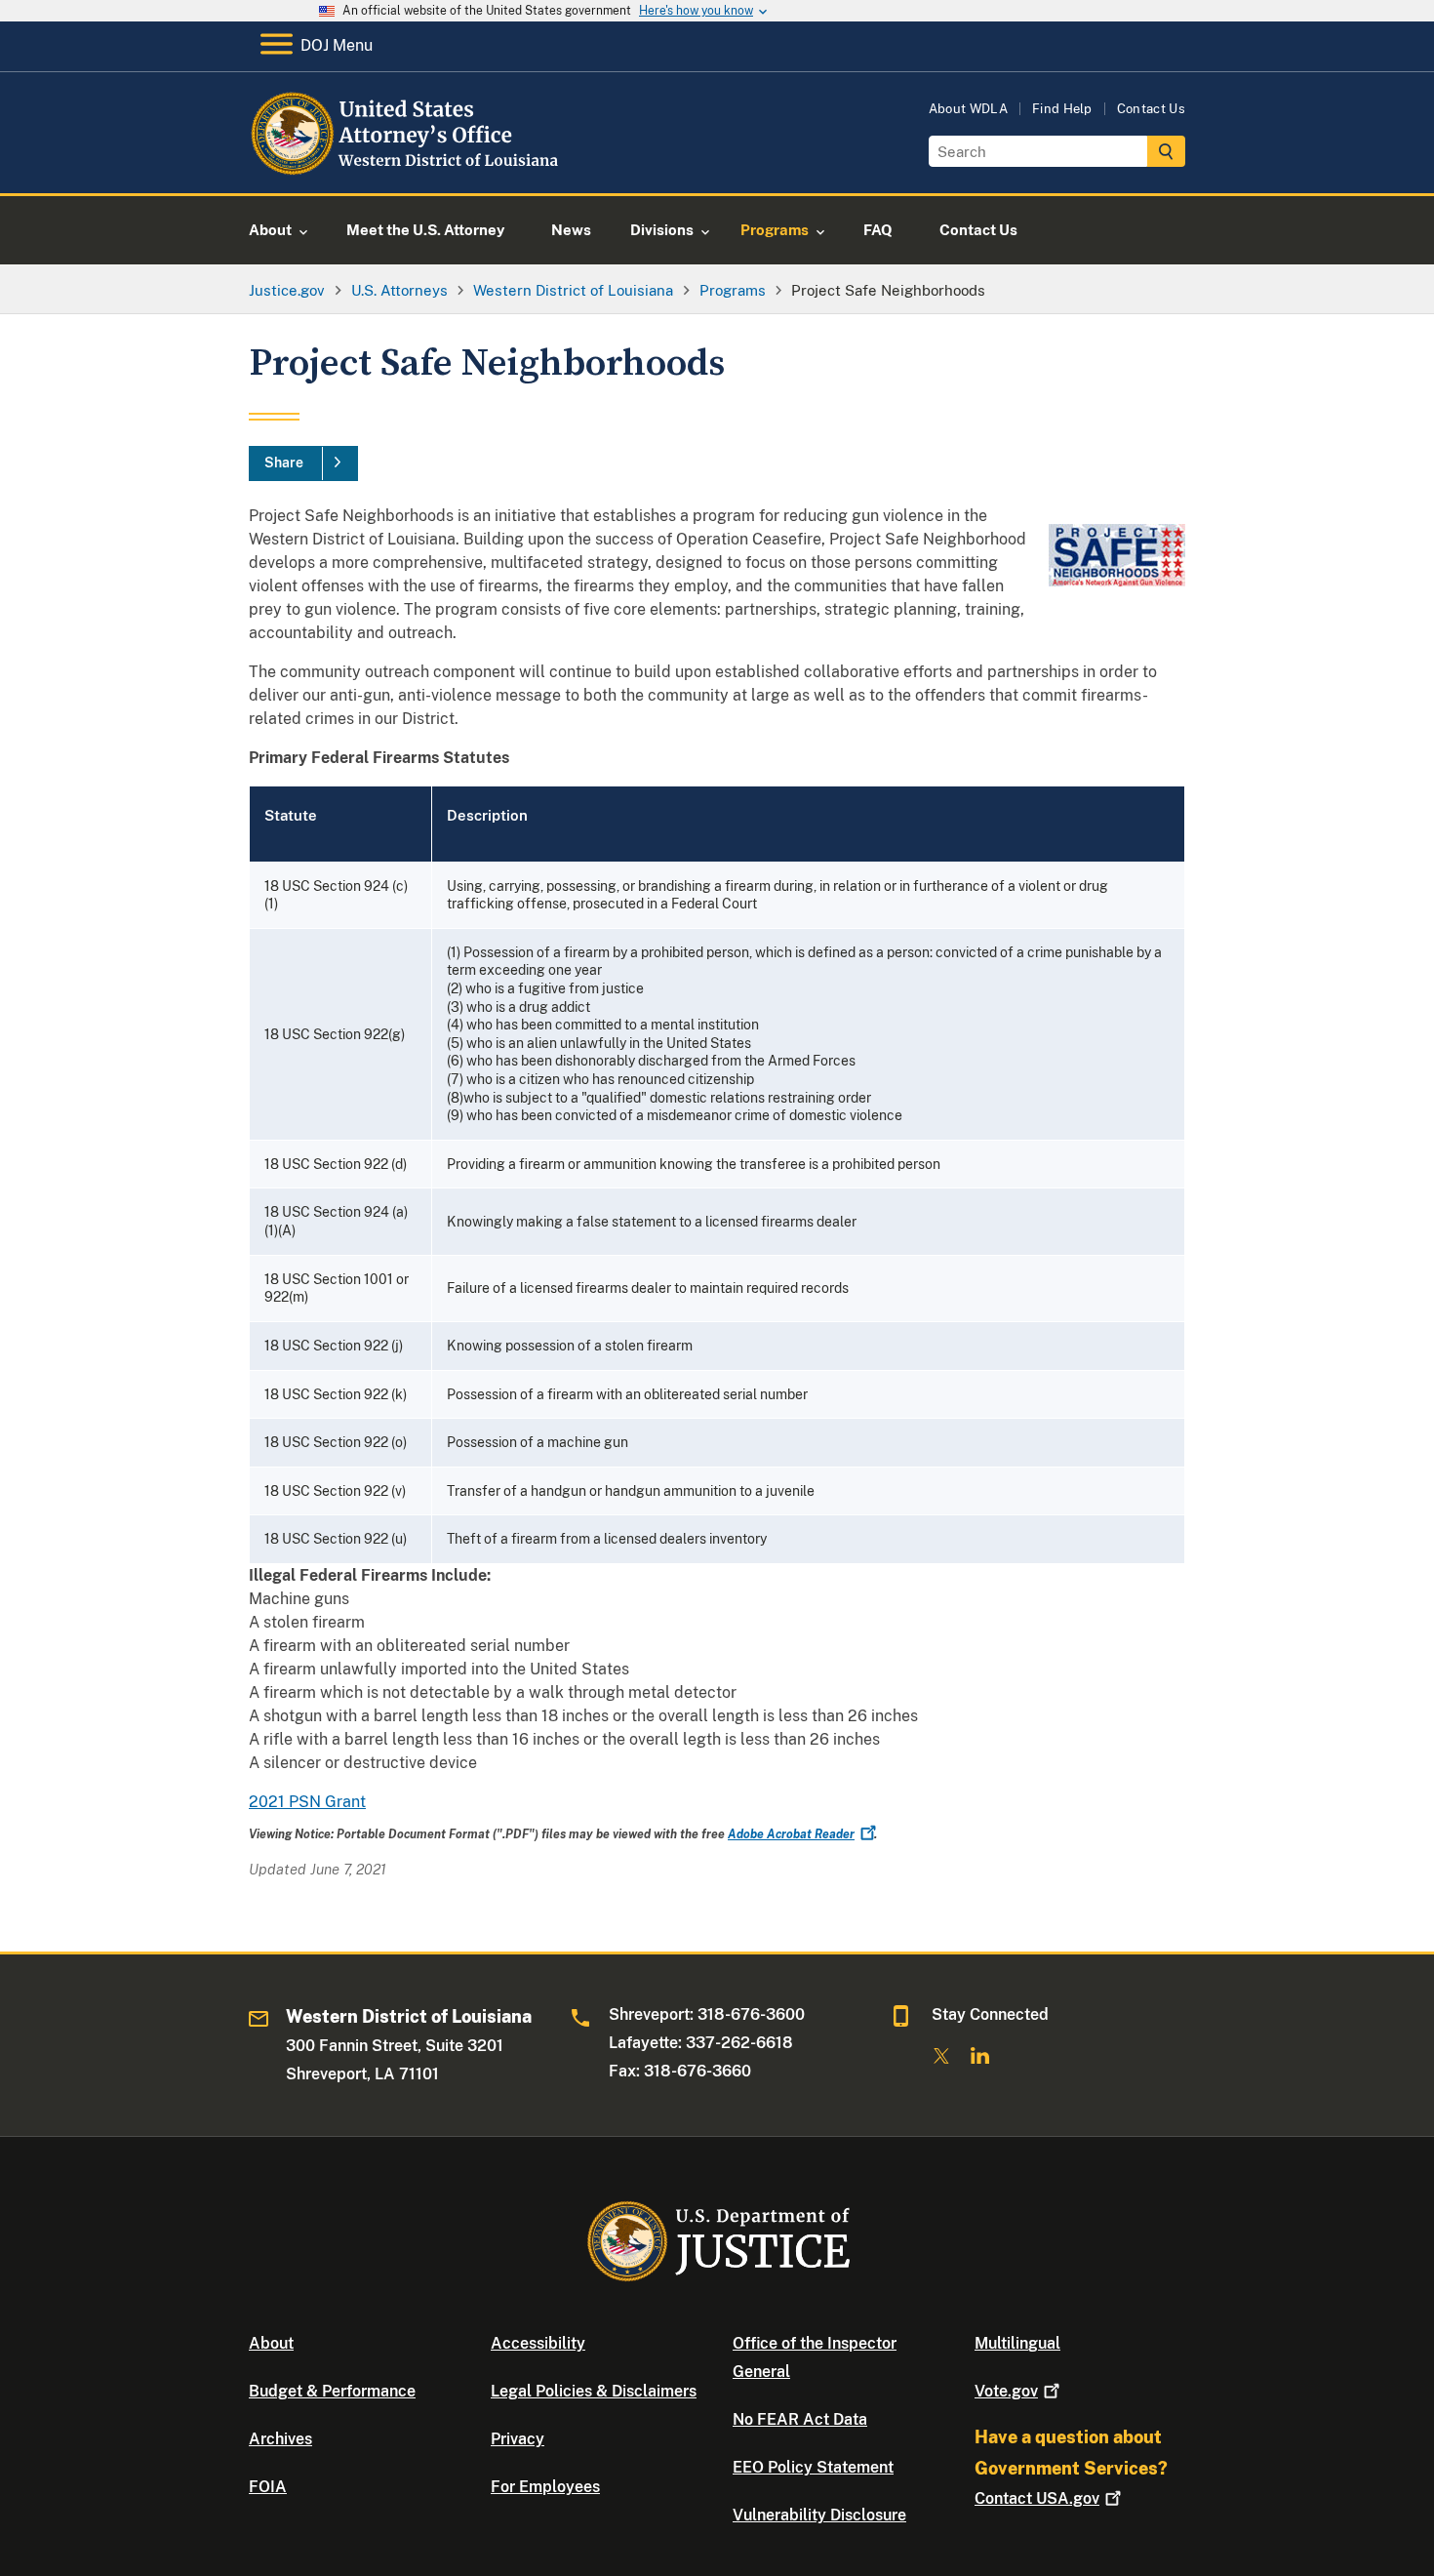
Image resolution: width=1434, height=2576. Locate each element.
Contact (1037, 2498)
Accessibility (538, 2343)
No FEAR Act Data (800, 2419)
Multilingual (1017, 2343)
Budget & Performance (332, 2391)
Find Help (1062, 109)
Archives (280, 2439)
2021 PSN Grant (307, 1802)
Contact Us (1151, 109)
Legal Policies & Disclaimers (594, 2391)
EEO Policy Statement (813, 2467)
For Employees (545, 2487)
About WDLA (968, 109)
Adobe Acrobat (791, 1834)
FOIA (268, 2487)
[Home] (407, 170)
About (271, 2343)
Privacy (518, 2439)
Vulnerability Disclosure (819, 2515)
